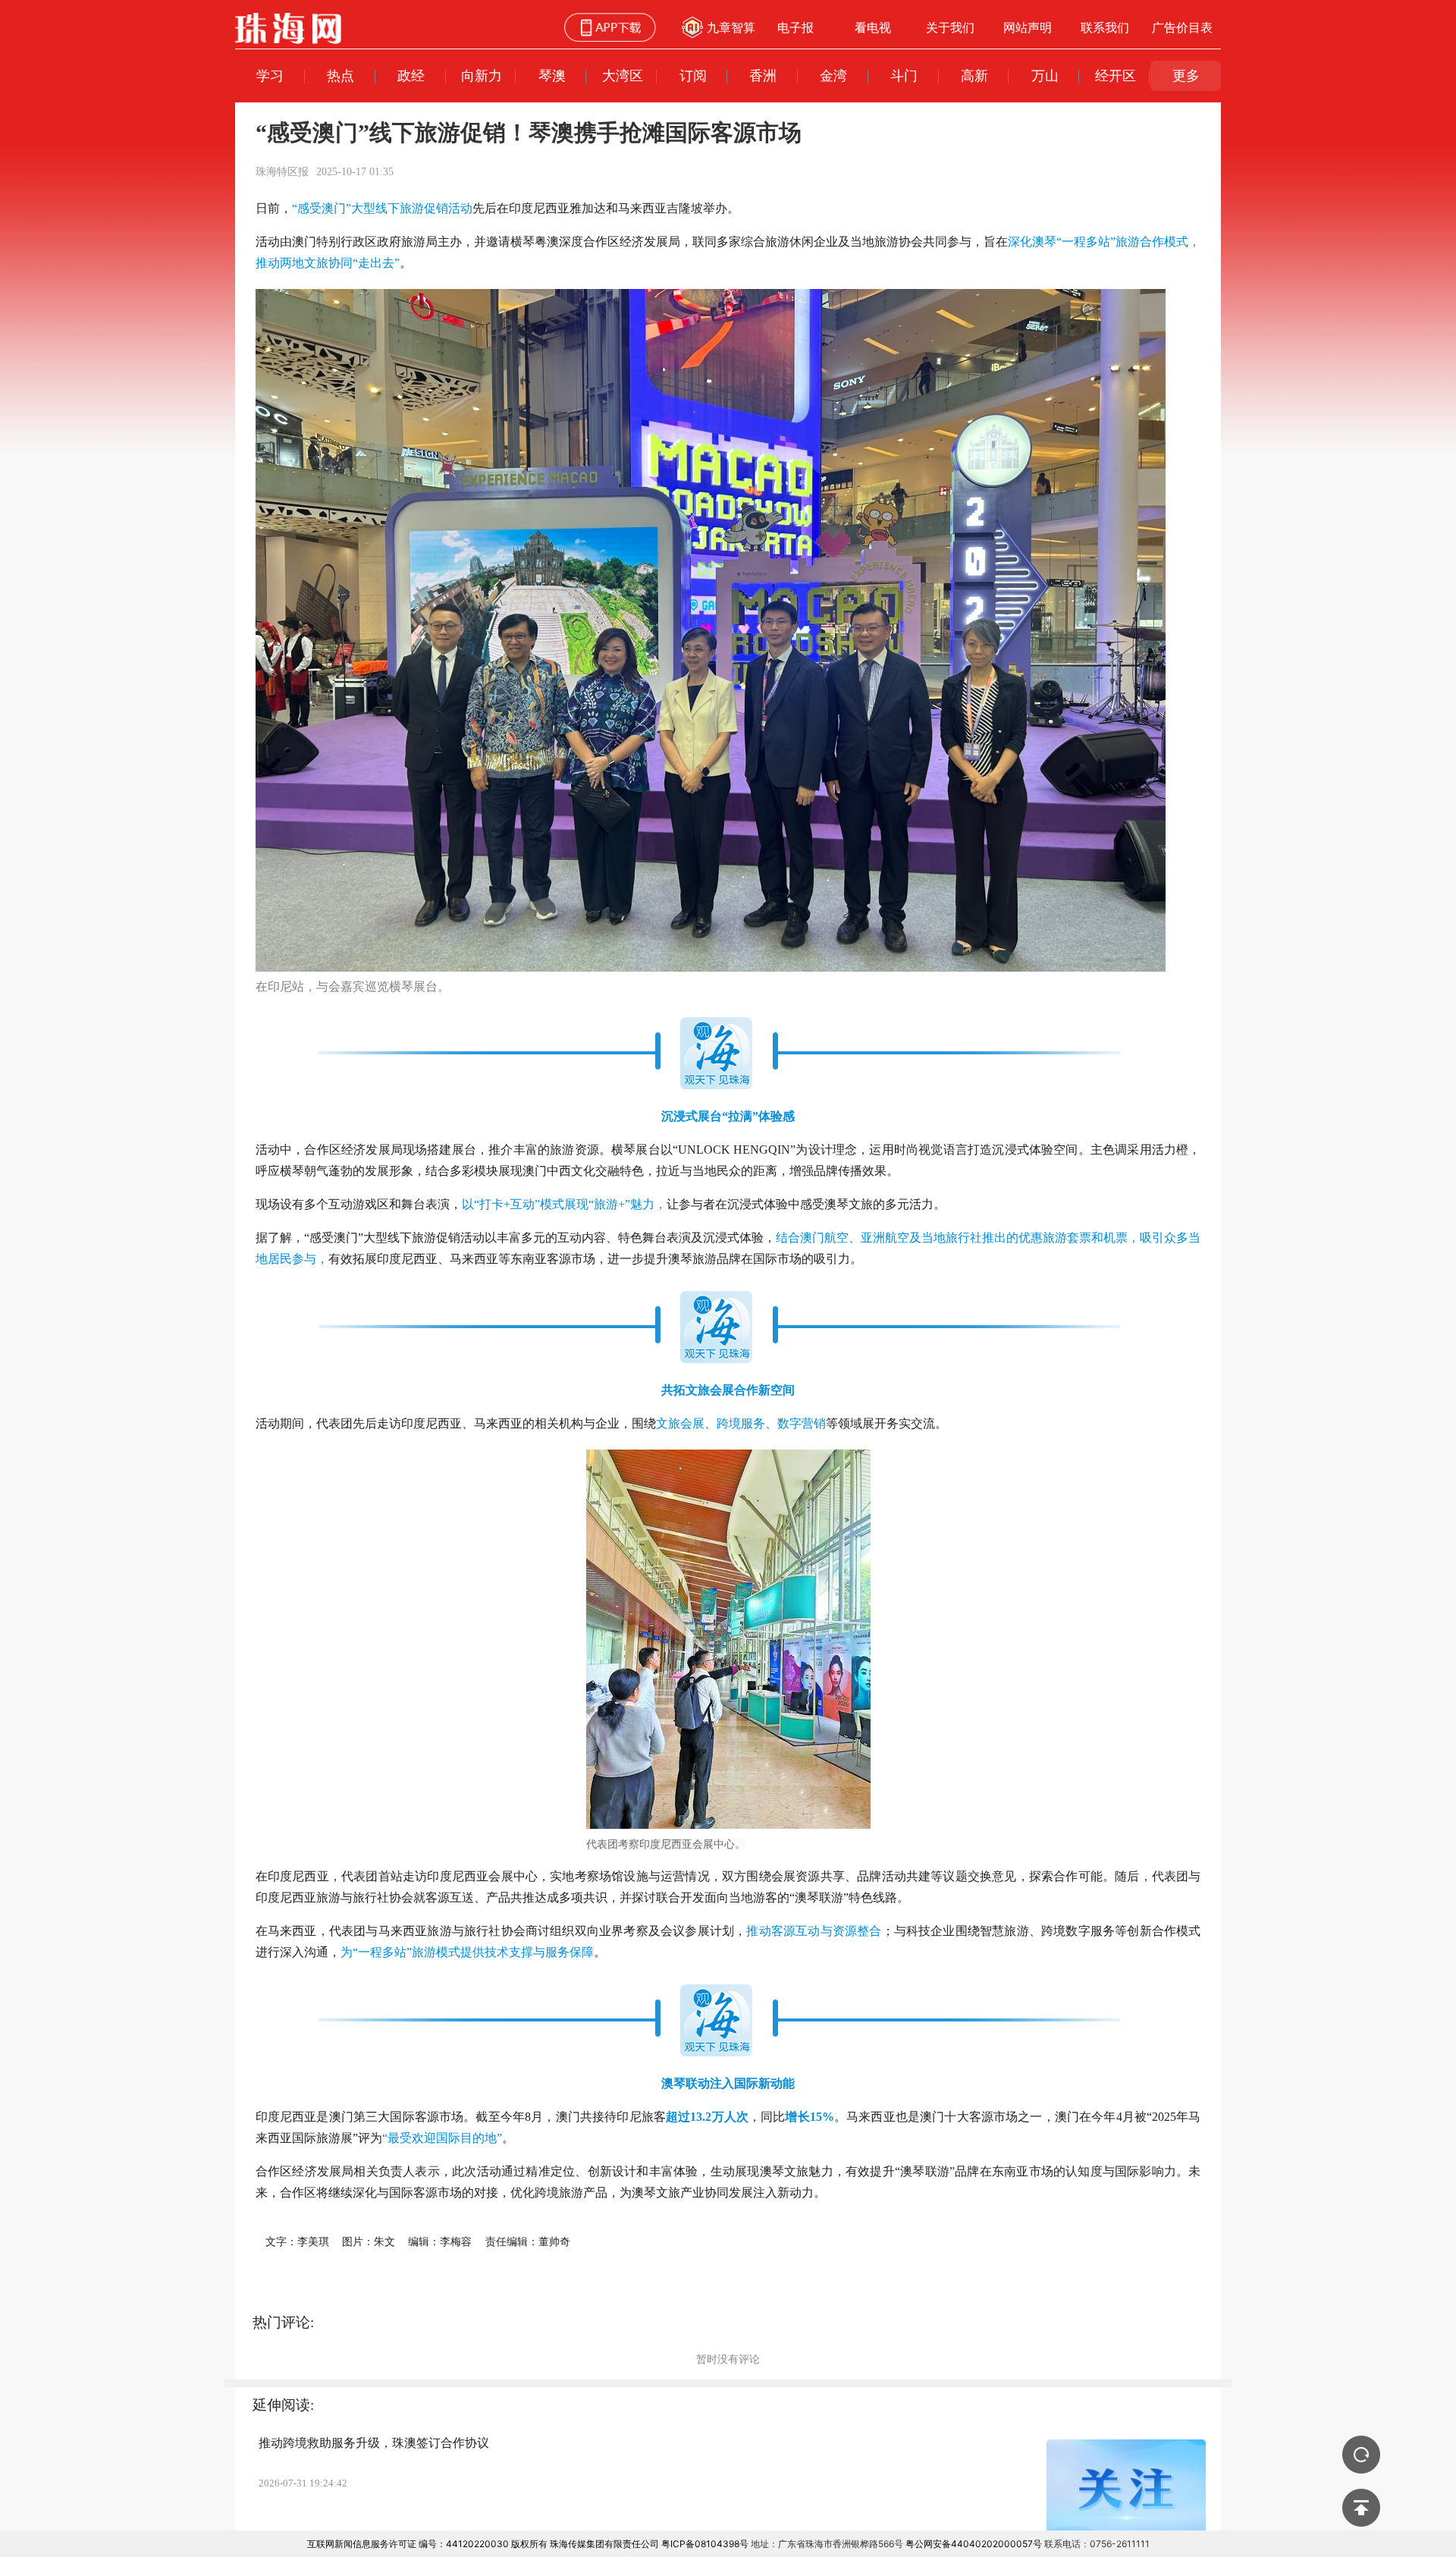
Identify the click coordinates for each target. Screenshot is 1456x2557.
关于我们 (950, 27)
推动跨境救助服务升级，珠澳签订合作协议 (374, 2443)
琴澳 (552, 75)
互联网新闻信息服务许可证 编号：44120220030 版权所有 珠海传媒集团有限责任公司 (483, 2544)
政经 (411, 75)
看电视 (873, 27)
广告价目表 (1182, 27)
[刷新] (1361, 2455)
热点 (340, 75)
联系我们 (1105, 27)
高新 (974, 75)
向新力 (482, 75)
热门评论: (283, 2322)
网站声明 (1028, 27)
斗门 (904, 75)
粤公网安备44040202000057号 (974, 2544)
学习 (270, 75)
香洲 (763, 75)
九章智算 (731, 27)
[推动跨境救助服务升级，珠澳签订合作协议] (1126, 2493)
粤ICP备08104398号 (705, 2544)
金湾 (833, 75)
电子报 (795, 27)
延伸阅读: (283, 2405)
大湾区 (623, 75)
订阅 (693, 75)
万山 (1045, 75)
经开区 (1116, 75)
